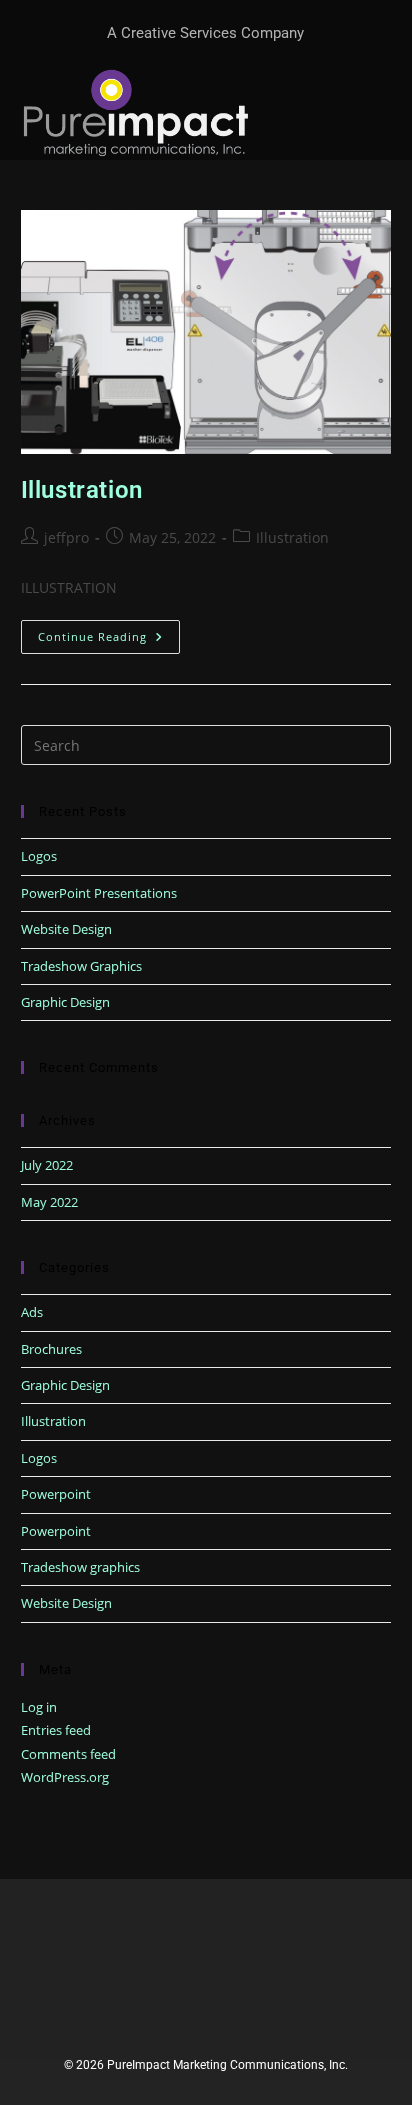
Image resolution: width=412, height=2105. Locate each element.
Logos (39, 856)
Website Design (66, 929)
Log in (39, 1707)
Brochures (51, 1349)
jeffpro (66, 537)
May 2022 (49, 1202)
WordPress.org (65, 1777)
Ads (32, 1312)
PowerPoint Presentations (99, 893)
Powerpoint (56, 1494)
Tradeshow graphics (80, 1567)
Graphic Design (65, 1002)
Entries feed (56, 1730)
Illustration (82, 490)
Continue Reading (109, 636)
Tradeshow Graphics (81, 966)
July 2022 (47, 1165)
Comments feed (68, 1754)
